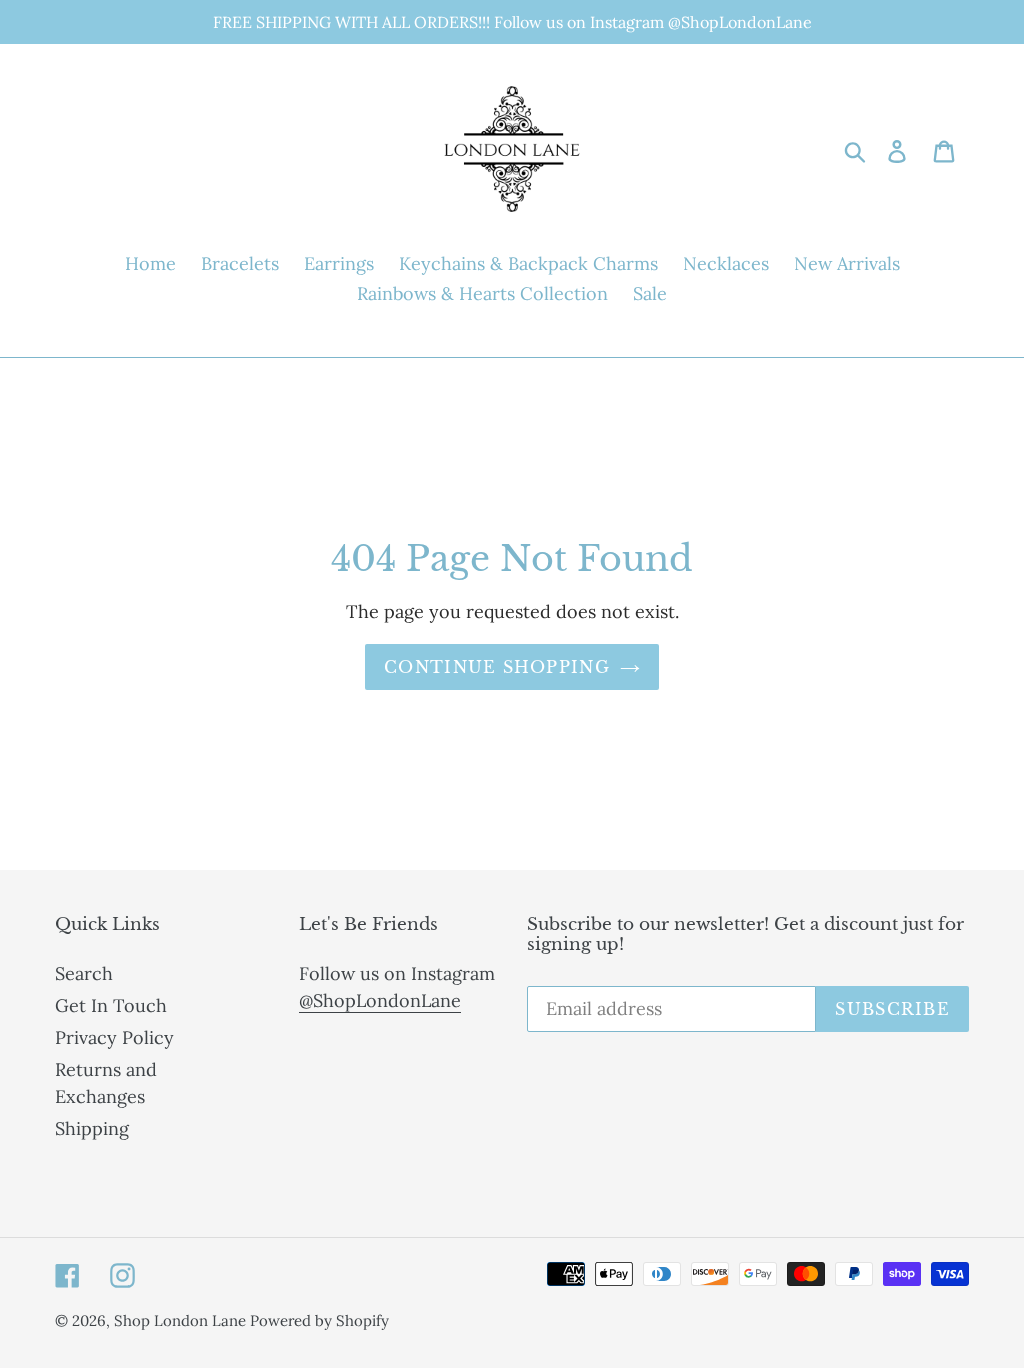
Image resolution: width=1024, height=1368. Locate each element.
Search (84, 973)
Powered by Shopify (319, 1320)
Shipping (92, 1128)
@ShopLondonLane (380, 1000)
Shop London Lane (182, 1320)
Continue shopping (497, 667)
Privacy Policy (114, 1037)
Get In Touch (111, 1005)
